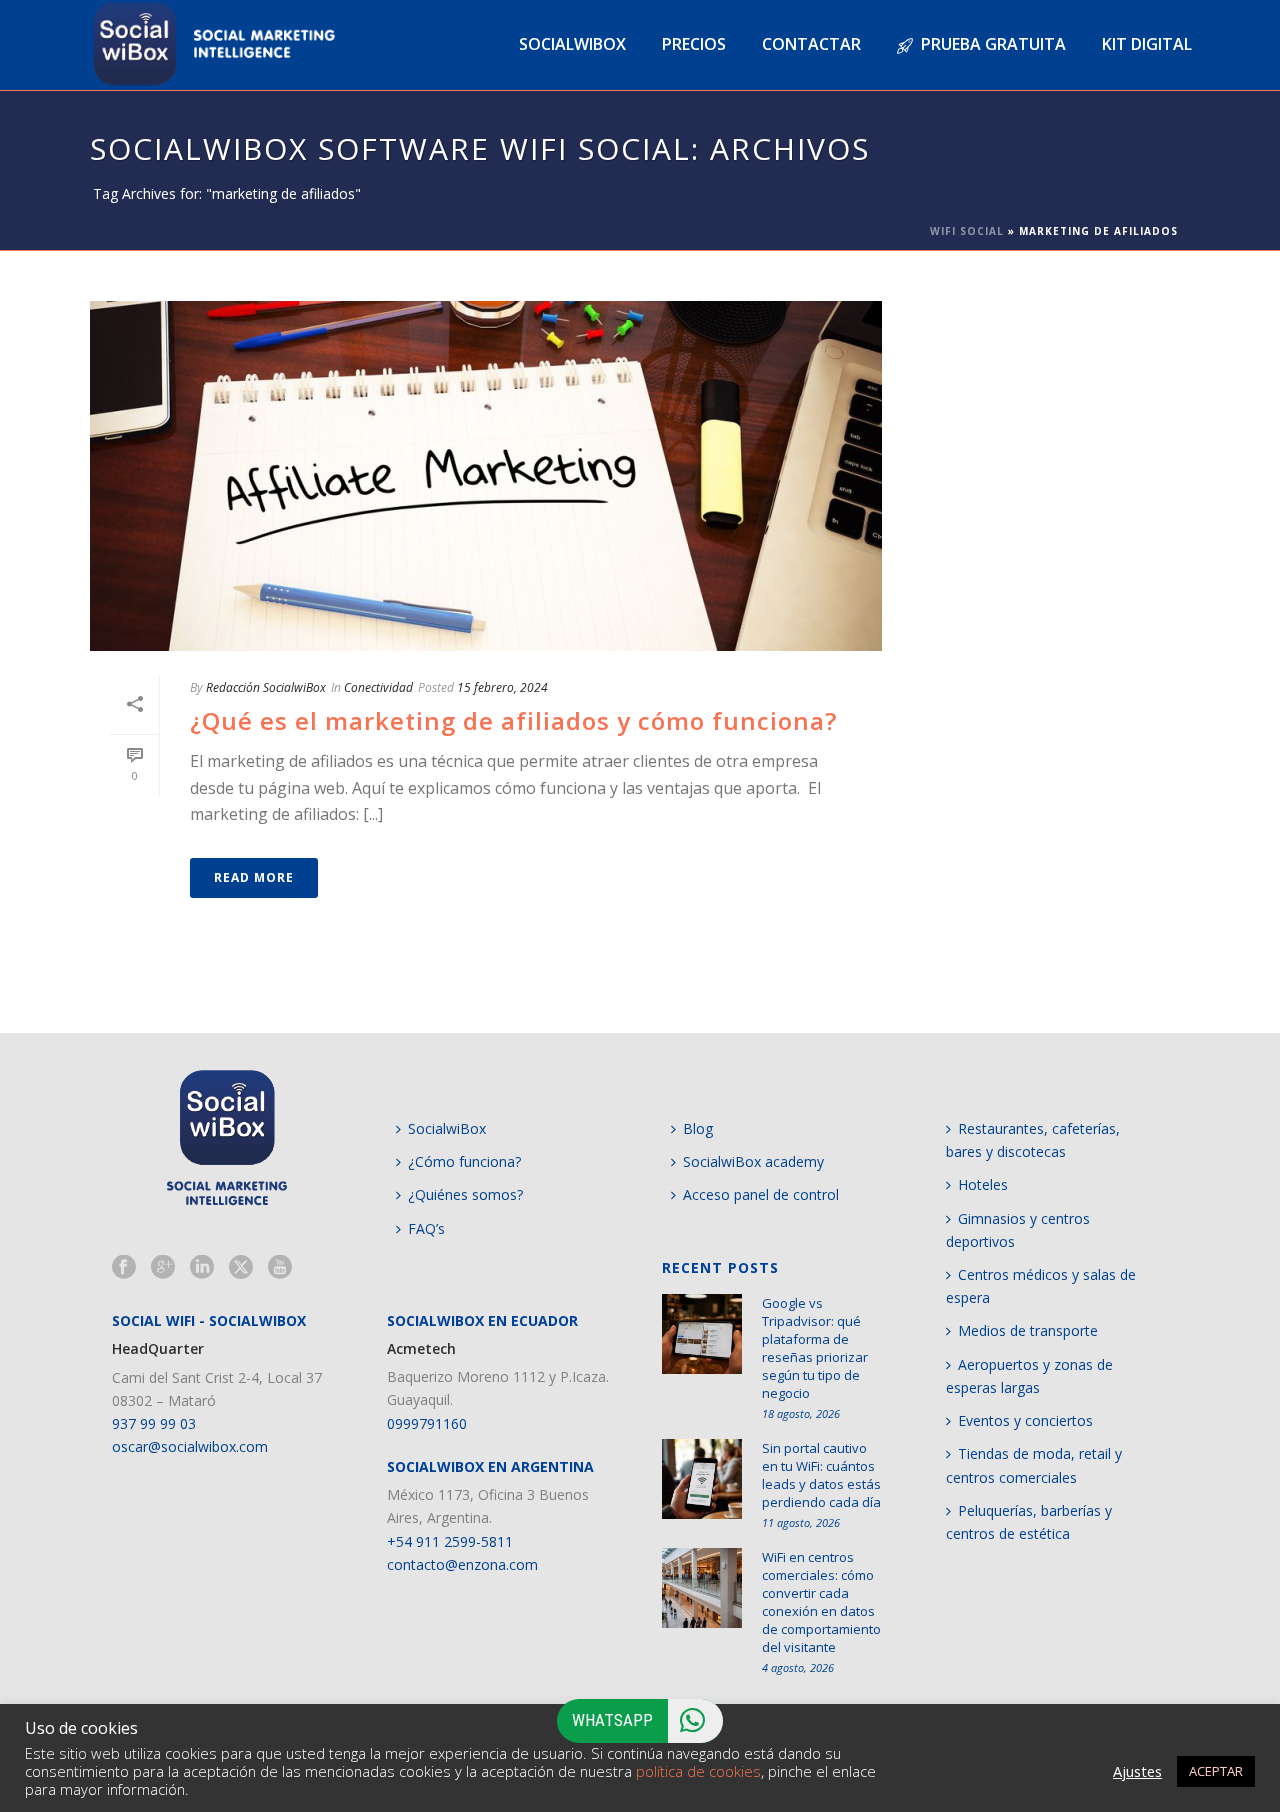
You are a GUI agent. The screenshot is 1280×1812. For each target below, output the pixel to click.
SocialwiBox (447, 1128)
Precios (694, 44)
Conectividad (378, 687)
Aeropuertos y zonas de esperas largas (1029, 1376)
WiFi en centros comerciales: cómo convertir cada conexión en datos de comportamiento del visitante (821, 1602)
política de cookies (698, 1771)
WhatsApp (612, 1720)
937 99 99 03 (154, 1423)
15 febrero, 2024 (502, 687)
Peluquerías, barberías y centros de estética (1029, 1522)
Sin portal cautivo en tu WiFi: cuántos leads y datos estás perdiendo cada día (821, 1475)
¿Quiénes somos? (465, 1194)
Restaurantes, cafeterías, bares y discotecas (1033, 1140)
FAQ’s (426, 1228)
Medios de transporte (1028, 1330)
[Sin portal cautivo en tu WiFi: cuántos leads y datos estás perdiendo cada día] (702, 1479)
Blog (698, 1128)
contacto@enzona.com (462, 1564)
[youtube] (280, 1268)
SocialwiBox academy (753, 1161)
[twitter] (241, 1268)
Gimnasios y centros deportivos (1018, 1230)
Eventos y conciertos (1025, 1420)
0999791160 (427, 1423)
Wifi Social (967, 231)
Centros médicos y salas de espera (1041, 1286)
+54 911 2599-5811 (450, 1541)
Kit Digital (1147, 44)
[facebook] (124, 1268)
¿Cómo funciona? (464, 1161)
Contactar (811, 44)
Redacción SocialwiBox (266, 687)
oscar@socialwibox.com (190, 1446)
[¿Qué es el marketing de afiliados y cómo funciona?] (486, 476)
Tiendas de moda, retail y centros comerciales (1034, 1465)
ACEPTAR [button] (1216, 1771)
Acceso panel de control (761, 1194)
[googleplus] (163, 1268)
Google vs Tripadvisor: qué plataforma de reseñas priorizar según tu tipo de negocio (815, 1348)
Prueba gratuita (993, 44)
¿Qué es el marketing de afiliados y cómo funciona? (513, 720)
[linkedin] (202, 1268)
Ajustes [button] (1137, 1771)
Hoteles (983, 1184)
